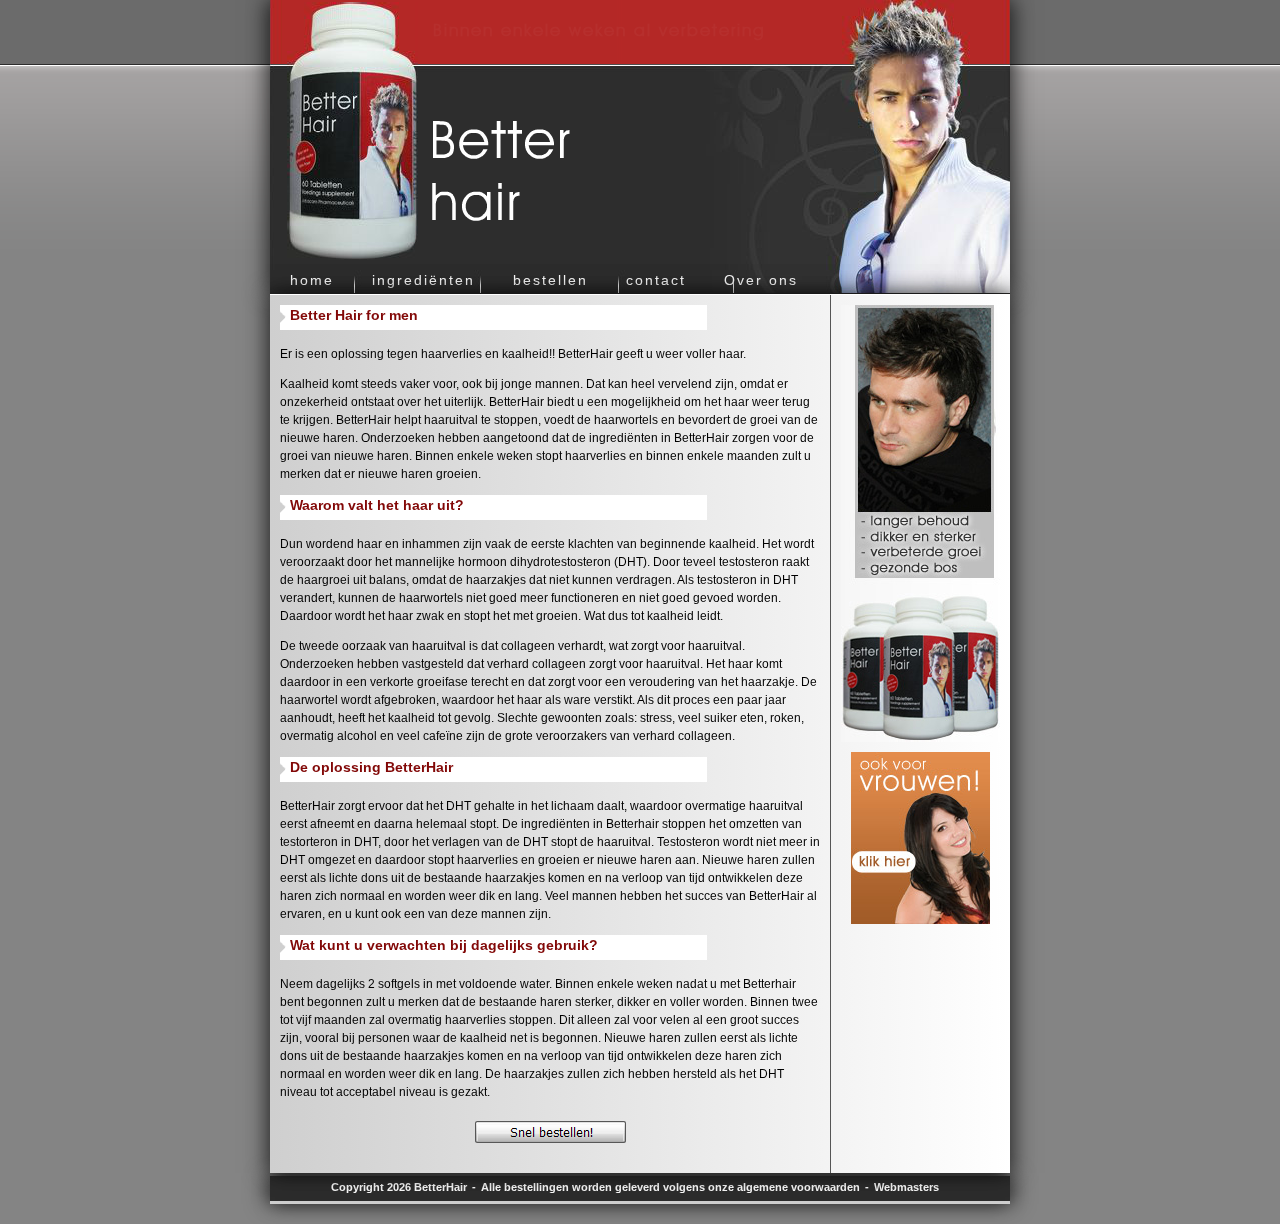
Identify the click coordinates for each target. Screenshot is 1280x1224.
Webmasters (906, 1187)
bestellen (550, 280)
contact (656, 280)
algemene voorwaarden (798, 1187)
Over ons (761, 280)
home (312, 280)
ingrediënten (423, 280)
